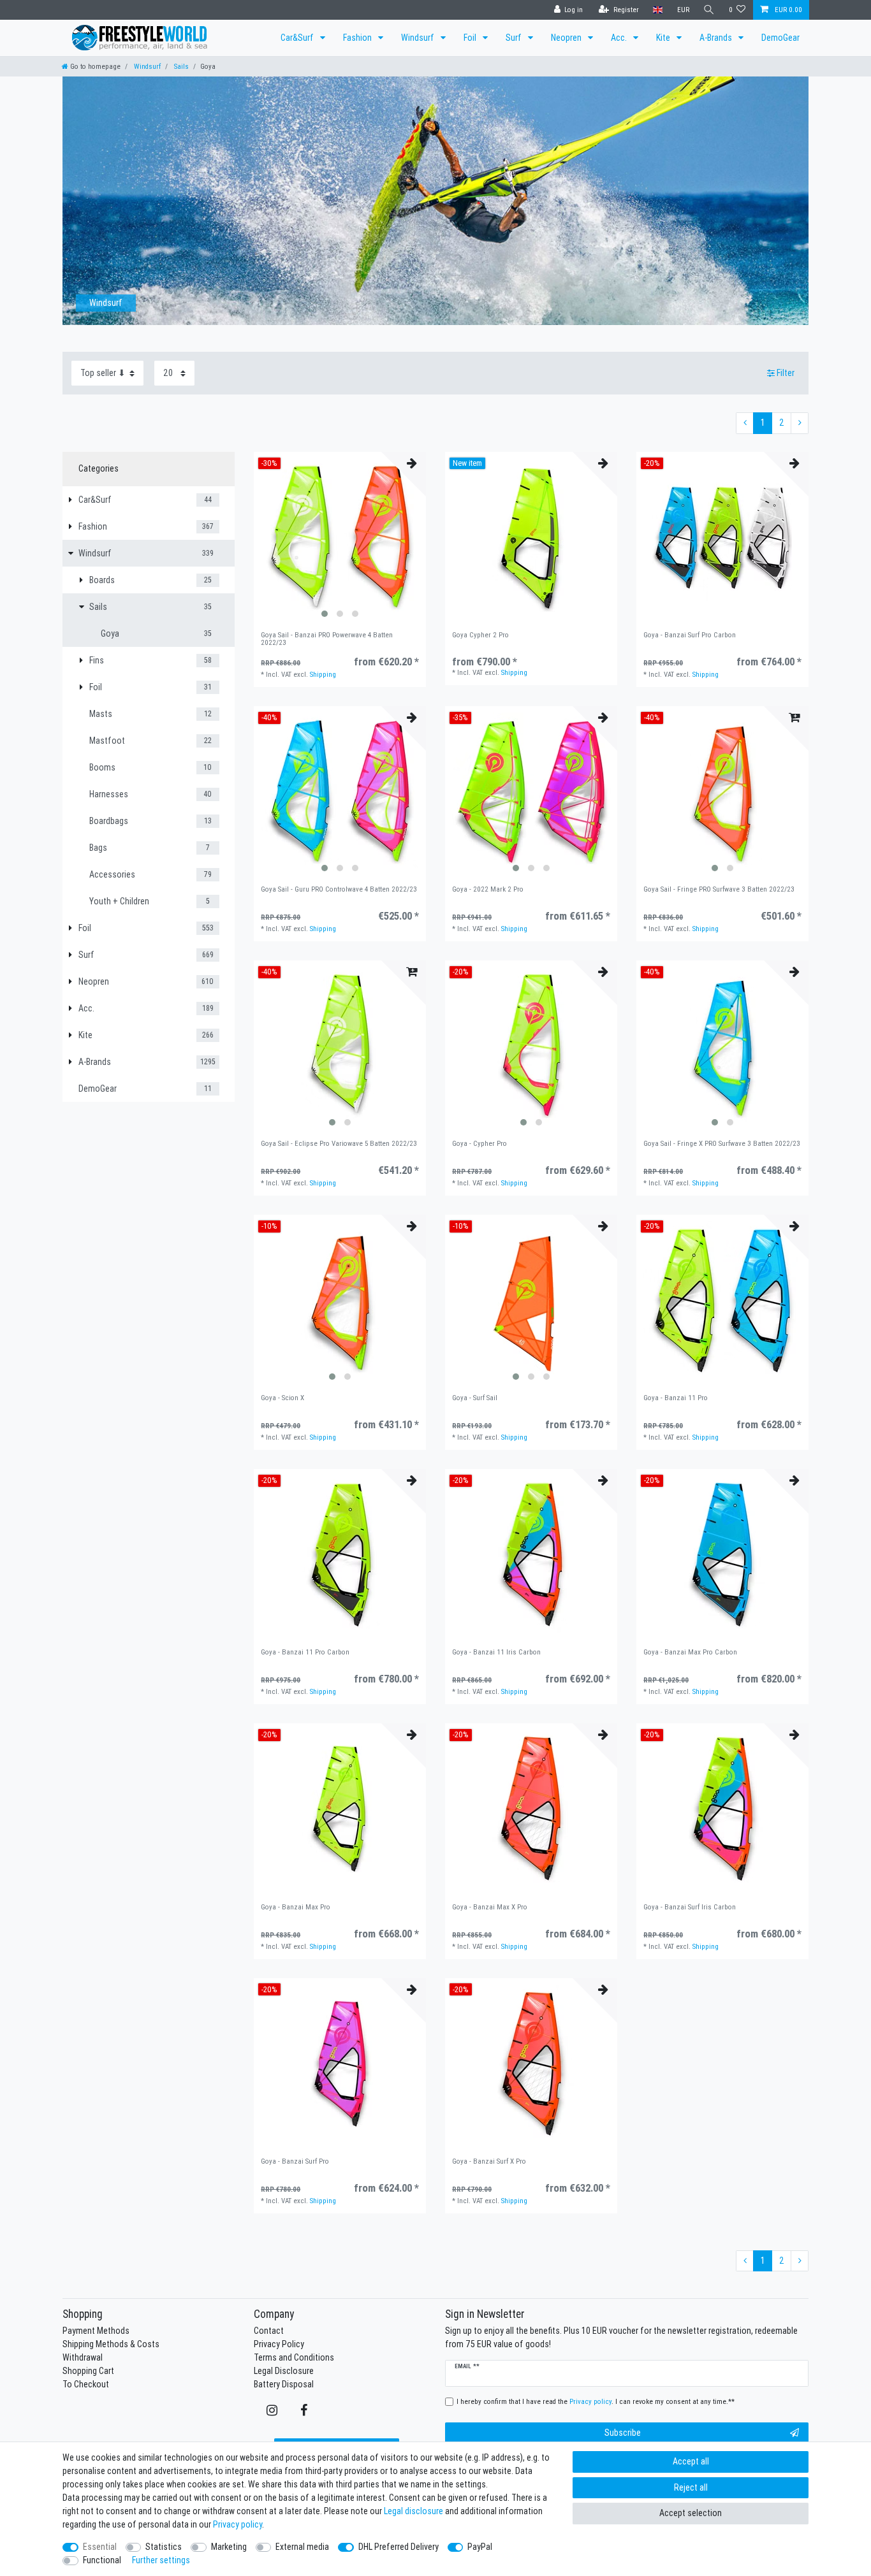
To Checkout (86, 2384)
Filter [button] (786, 373)
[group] (340, 538)
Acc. (620, 38)
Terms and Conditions (294, 2357)
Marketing (229, 2547)
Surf (515, 38)
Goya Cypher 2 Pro (480, 635)
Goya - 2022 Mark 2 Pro (488, 889)
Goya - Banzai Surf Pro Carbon (690, 635)
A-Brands (717, 38)
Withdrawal (83, 2357)
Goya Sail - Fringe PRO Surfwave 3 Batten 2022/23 (719, 889)
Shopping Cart (88, 2371)
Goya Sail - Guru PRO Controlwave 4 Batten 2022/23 (339, 889)
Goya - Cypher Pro (479, 1144)
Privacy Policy (279, 2344)
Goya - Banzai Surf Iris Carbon (690, 1907)
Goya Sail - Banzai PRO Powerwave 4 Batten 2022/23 (327, 639)
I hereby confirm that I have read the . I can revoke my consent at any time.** (596, 2401)
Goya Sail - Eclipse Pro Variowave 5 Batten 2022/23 (339, 1144)
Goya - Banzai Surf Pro (295, 2161)
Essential (100, 2547)
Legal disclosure (414, 2511)
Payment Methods (96, 2331)
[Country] (658, 10)
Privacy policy (238, 2524)
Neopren (567, 38)
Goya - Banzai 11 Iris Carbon (496, 1652)
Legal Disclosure (284, 2371)
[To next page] (800, 423)
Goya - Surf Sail (475, 1398)
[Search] (709, 10)
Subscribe (623, 2433)
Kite (664, 38)
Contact (269, 2331)
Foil (471, 38)
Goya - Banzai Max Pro (296, 1907)
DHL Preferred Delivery (399, 2547)
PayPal (480, 2547)
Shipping (323, 674)
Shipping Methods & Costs (111, 2344)
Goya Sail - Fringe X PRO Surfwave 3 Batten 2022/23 (722, 1144)
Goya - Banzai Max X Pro (490, 1907)
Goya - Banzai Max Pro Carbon (690, 1652)
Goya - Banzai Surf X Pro (489, 2161)
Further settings (161, 2560)
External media (302, 2547)
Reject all (691, 2487)
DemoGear (780, 38)
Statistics (164, 2547)
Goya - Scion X (282, 1398)
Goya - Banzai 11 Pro (676, 1398)
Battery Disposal (284, 2384)
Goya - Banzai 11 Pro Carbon (305, 1652)
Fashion (358, 38)
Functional (102, 2560)
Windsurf (419, 38)
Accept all (691, 2461)
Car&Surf (298, 38)
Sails (180, 66)
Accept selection (691, 2513)
